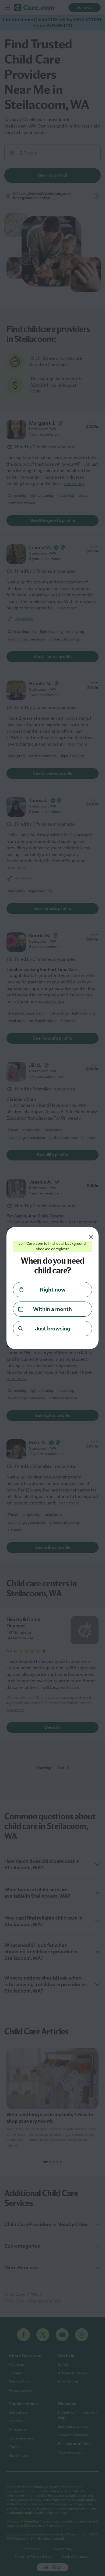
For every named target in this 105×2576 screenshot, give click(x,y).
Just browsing (53, 1329)
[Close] (91, 1237)
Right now (53, 1290)
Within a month (52, 1309)
